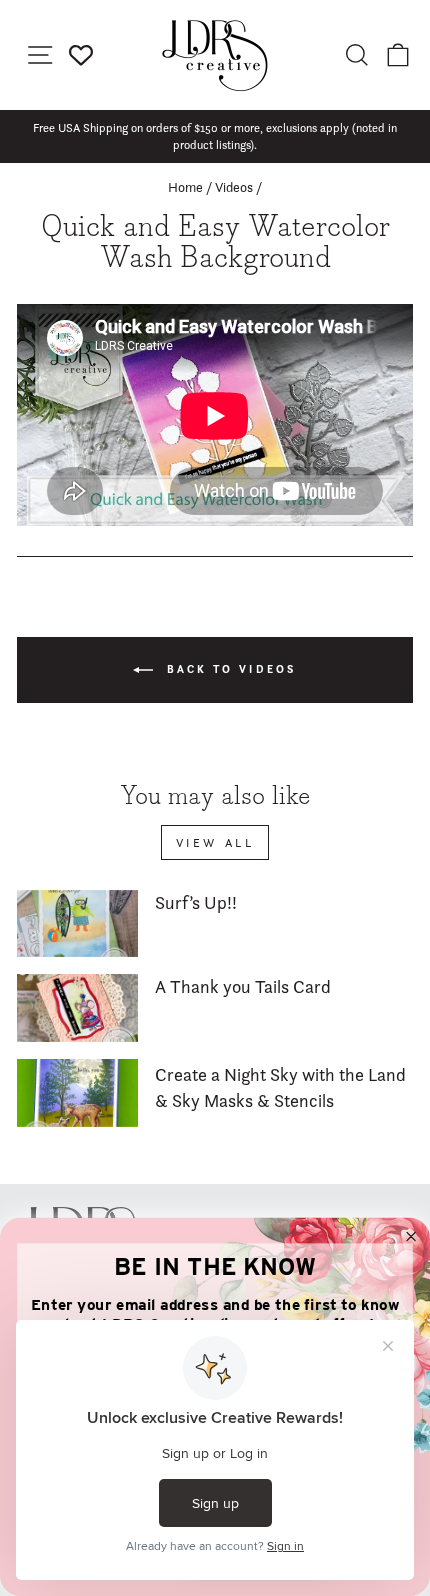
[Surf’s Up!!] (77, 924)
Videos (234, 187)
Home (185, 187)
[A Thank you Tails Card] (77, 1008)
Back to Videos (229, 669)
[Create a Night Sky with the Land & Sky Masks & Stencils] (77, 1093)
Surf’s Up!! (196, 902)
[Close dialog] (411, 1236)
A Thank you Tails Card (243, 986)
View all (215, 842)
